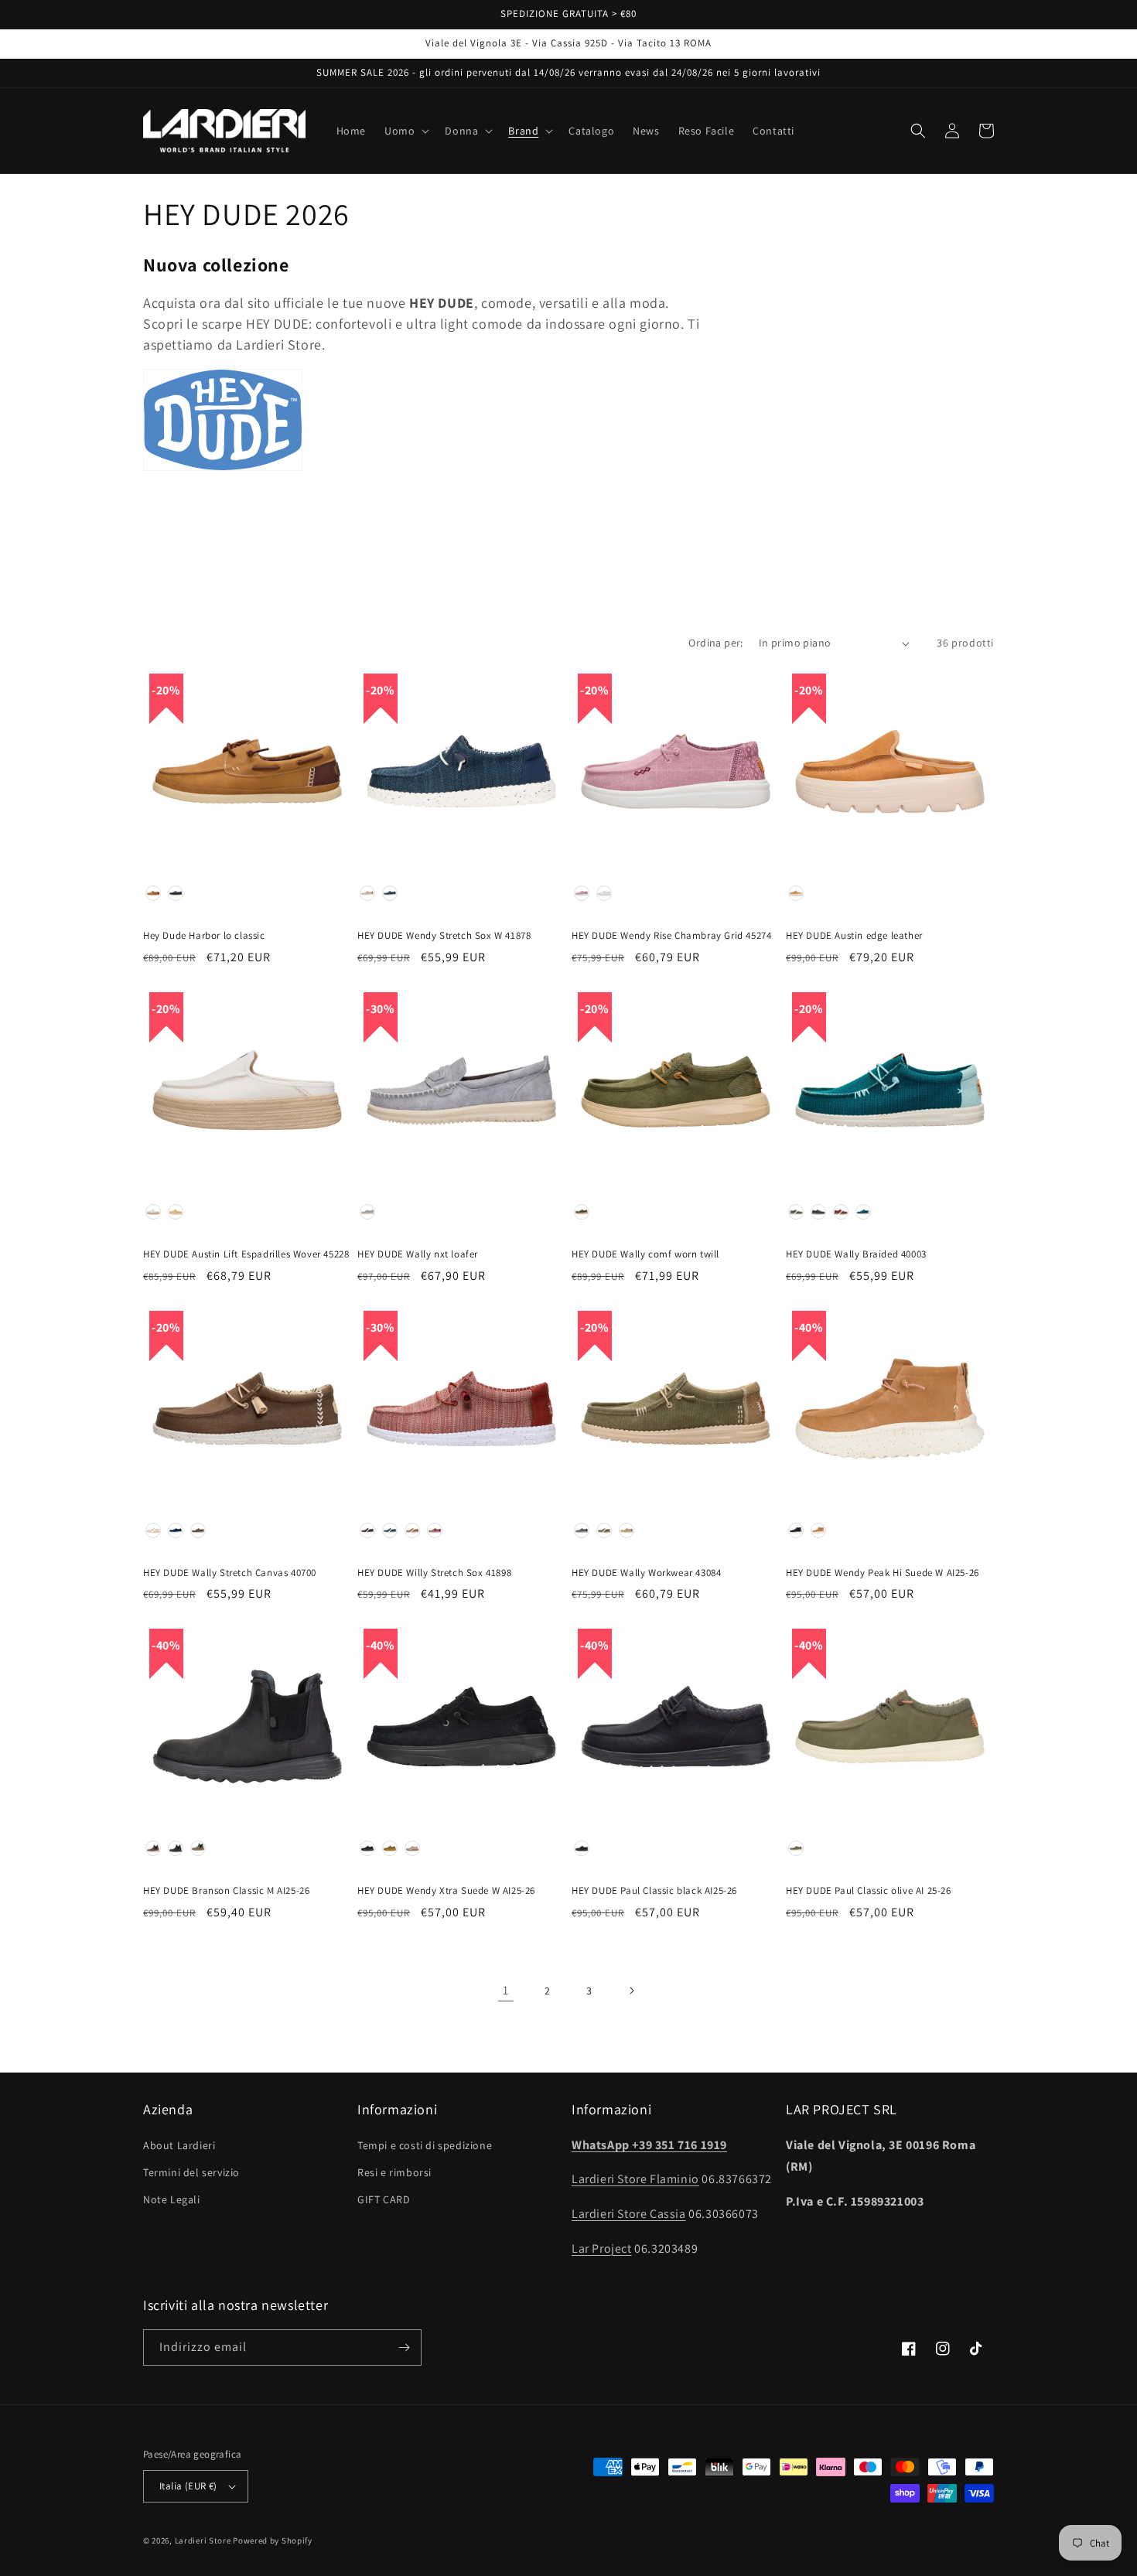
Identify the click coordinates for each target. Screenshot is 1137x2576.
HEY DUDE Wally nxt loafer (418, 1254)
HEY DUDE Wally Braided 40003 (856, 1254)
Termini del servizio (191, 2172)
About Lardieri (179, 2145)
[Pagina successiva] (631, 1991)
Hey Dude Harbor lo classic (204, 936)
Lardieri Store (203, 2540)
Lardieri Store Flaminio (635, 2179)
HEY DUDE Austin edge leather (854, 936)
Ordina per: (715, 643)
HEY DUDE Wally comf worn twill (645, 1254)
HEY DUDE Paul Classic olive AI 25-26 (869, 1891)
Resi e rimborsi (394, 2172)
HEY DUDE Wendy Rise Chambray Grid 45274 (671, 936)
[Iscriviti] (404, 2347)
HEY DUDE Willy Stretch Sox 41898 (434, 1573)
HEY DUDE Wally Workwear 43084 (646, 1573)
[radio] (153, 893)
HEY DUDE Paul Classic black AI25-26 (654, 1891)
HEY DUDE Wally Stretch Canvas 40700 (230, 1573)
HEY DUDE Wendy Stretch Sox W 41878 (444, 936)
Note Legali (172, 2199)
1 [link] (506, 1990)
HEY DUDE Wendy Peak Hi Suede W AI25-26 (883, 1573)
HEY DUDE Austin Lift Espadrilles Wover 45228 (246, 1254)
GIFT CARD (384, 2199)
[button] (405, 131)
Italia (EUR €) (188, 2486)
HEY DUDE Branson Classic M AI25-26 (226, 1891)
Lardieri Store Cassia (629, 2214)
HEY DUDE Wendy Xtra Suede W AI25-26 (446, 1891)
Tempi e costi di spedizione (425, 2145)
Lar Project (602, 2248)
